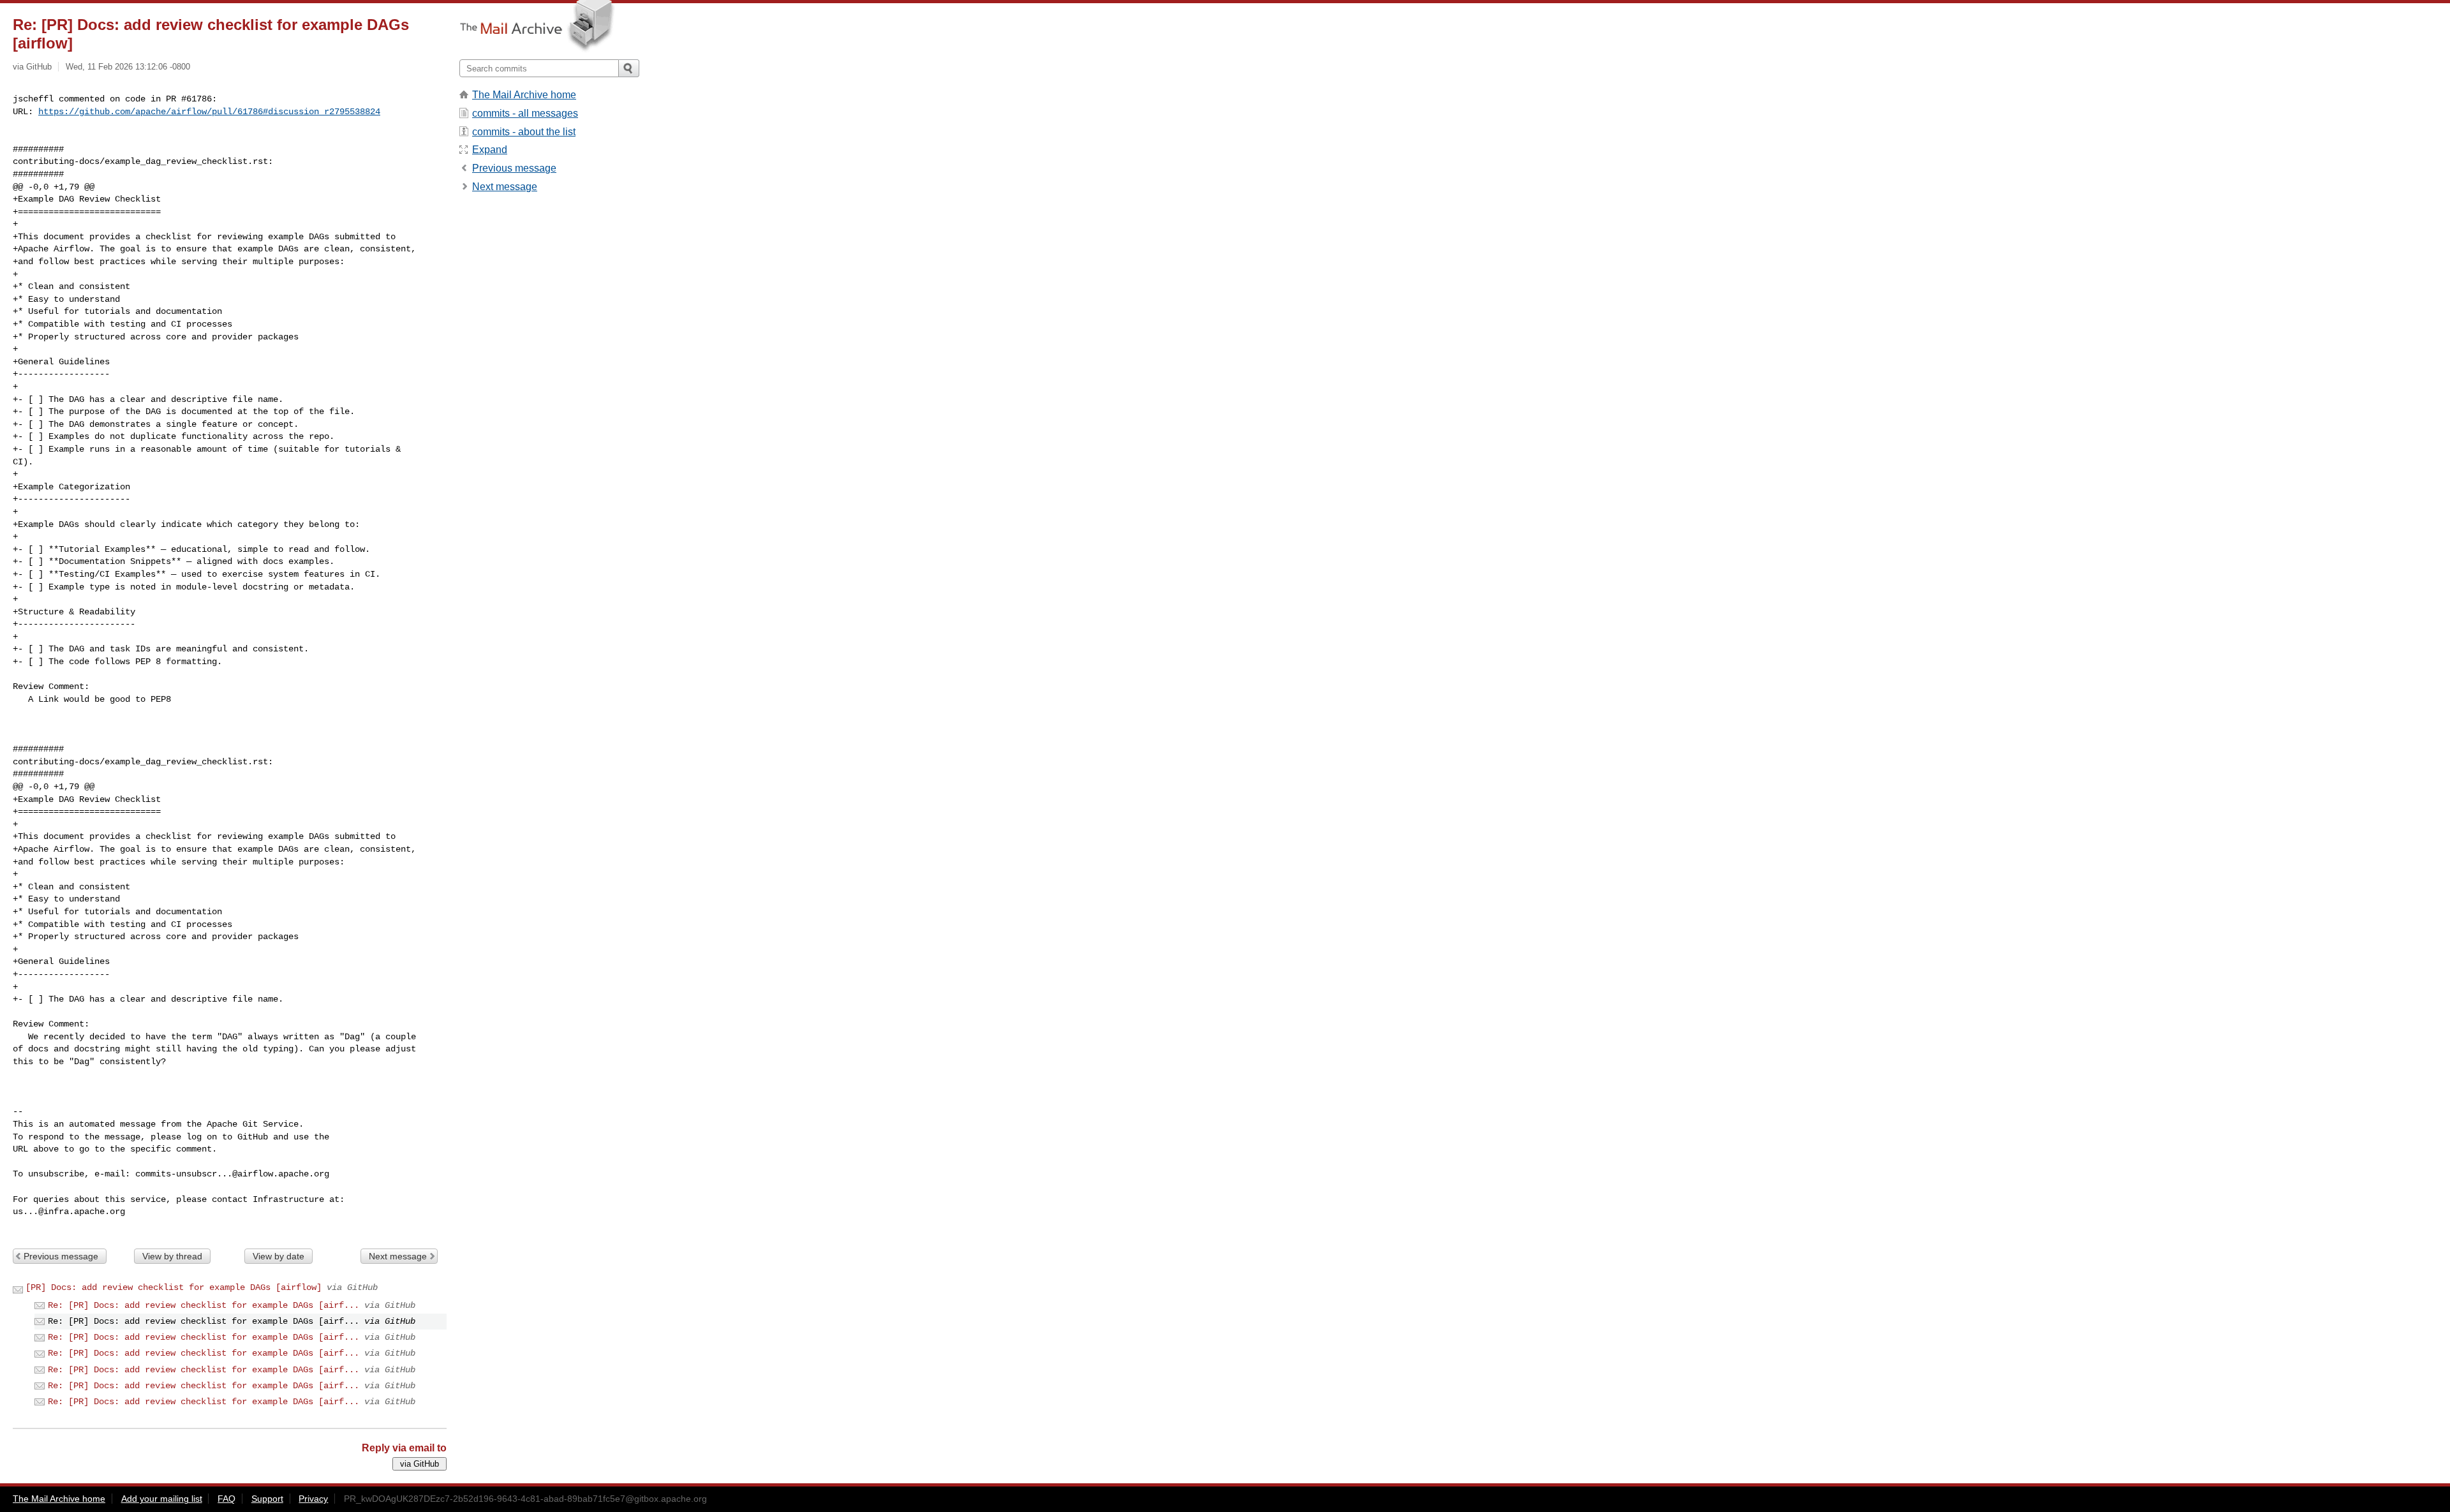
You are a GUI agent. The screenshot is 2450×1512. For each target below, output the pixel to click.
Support (267, 1499)
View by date (278, 1256)
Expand (490, 150)
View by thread (172, 1256)
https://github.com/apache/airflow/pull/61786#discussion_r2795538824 (209, 112)
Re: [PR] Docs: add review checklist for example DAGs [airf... (204, 1305)
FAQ (226, 1499)
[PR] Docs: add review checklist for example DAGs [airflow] (174, 1287)
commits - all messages (525, 113)
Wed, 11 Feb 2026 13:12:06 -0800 (128, 67)
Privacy (313, 1499)
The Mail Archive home (524, 95)
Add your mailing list (162, 1499)
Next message (398, 1256)
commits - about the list (524, 132)
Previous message (61, 1256)
